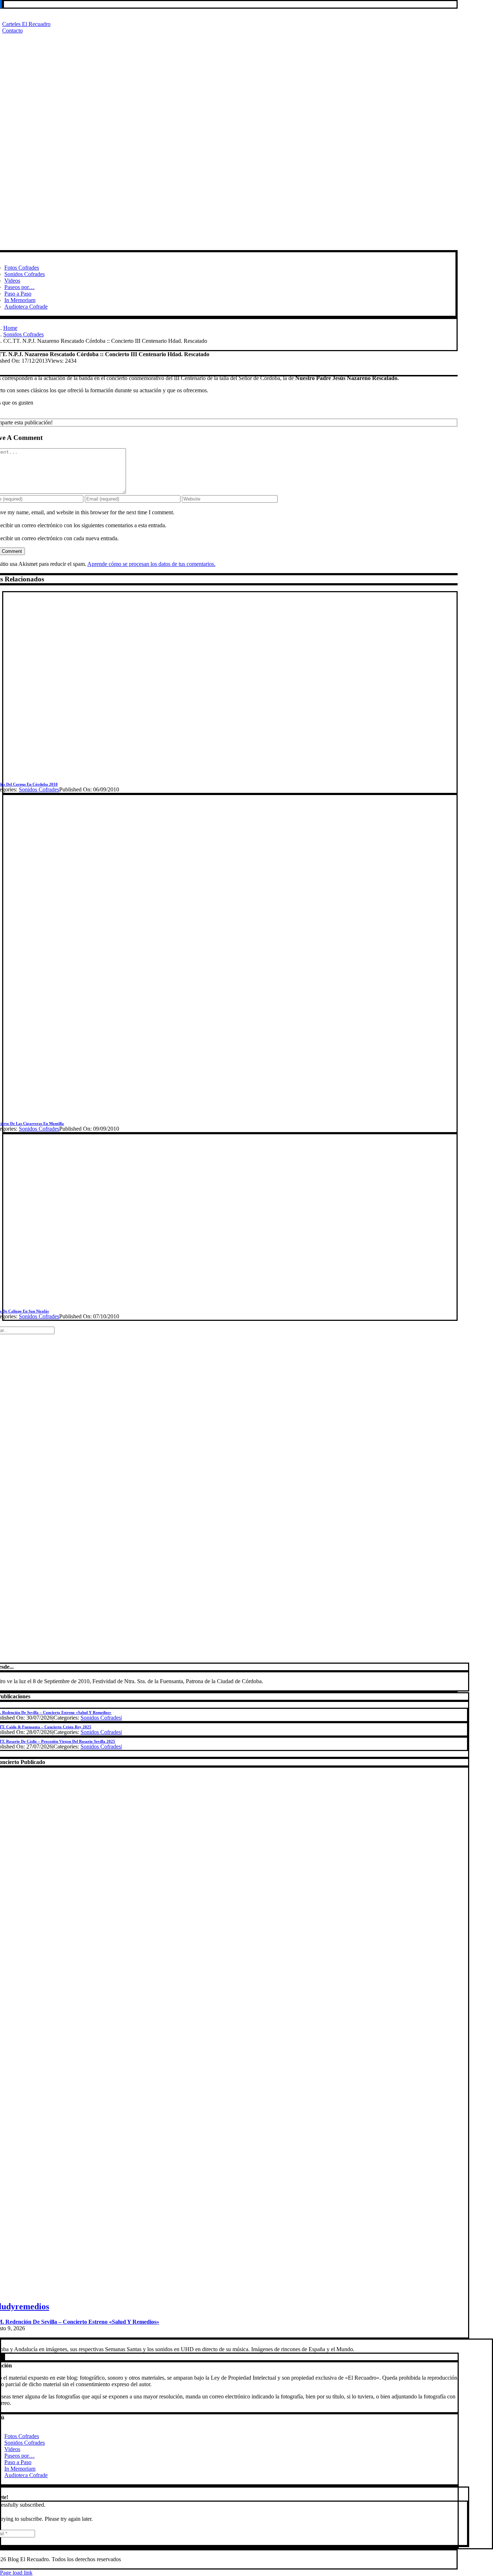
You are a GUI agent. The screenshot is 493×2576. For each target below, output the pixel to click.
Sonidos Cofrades (39, 789)
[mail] (3, 4)
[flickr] (2, 2357)
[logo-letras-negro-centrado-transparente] (223, 247)
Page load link (16, 2573)
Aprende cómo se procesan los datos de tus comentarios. (151, 564)
